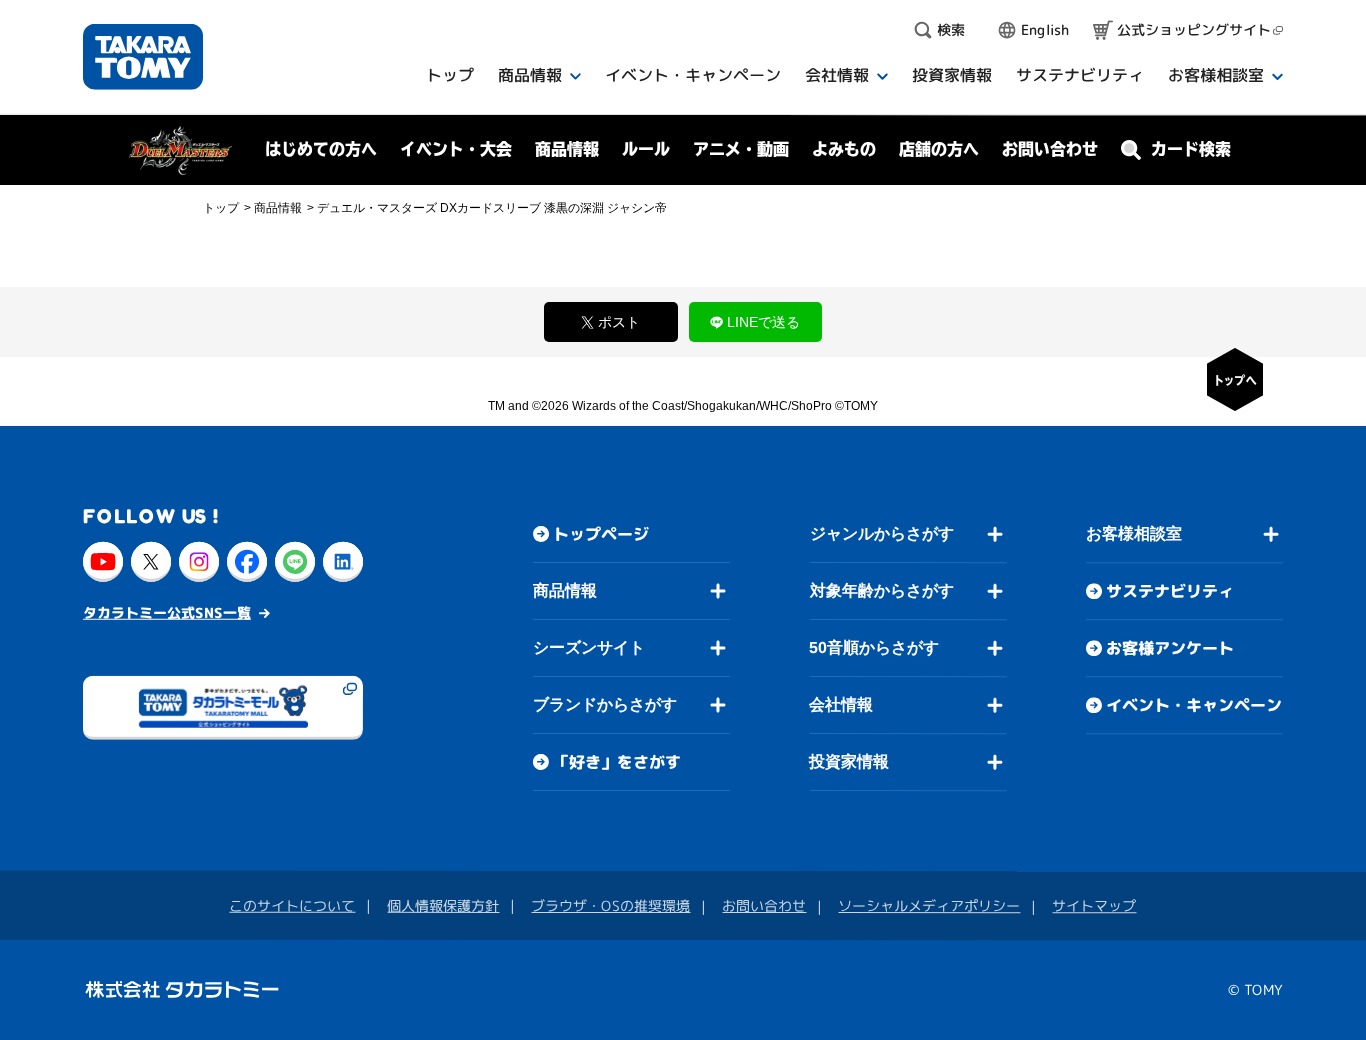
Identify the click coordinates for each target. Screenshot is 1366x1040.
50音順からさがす (874, 647)
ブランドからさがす (605, 704)
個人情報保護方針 (443, 905)
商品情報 (565, 590)
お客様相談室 (1134, 533)
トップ (221, 208)
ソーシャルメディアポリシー (929, 905)
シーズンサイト (589, 647)
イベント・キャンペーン (1194, 705)
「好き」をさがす (617, 762)
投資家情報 (849, 761)
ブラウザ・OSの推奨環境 (610, 905)
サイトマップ (1094, 905)
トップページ (601, 534)
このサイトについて (292, 904)
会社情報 (841, 704)
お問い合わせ (1050, 149)
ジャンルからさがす (882, 533)
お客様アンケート (1170, 648)
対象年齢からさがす (882, 590)
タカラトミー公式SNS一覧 (167, 611)
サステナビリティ (1170, 591)
